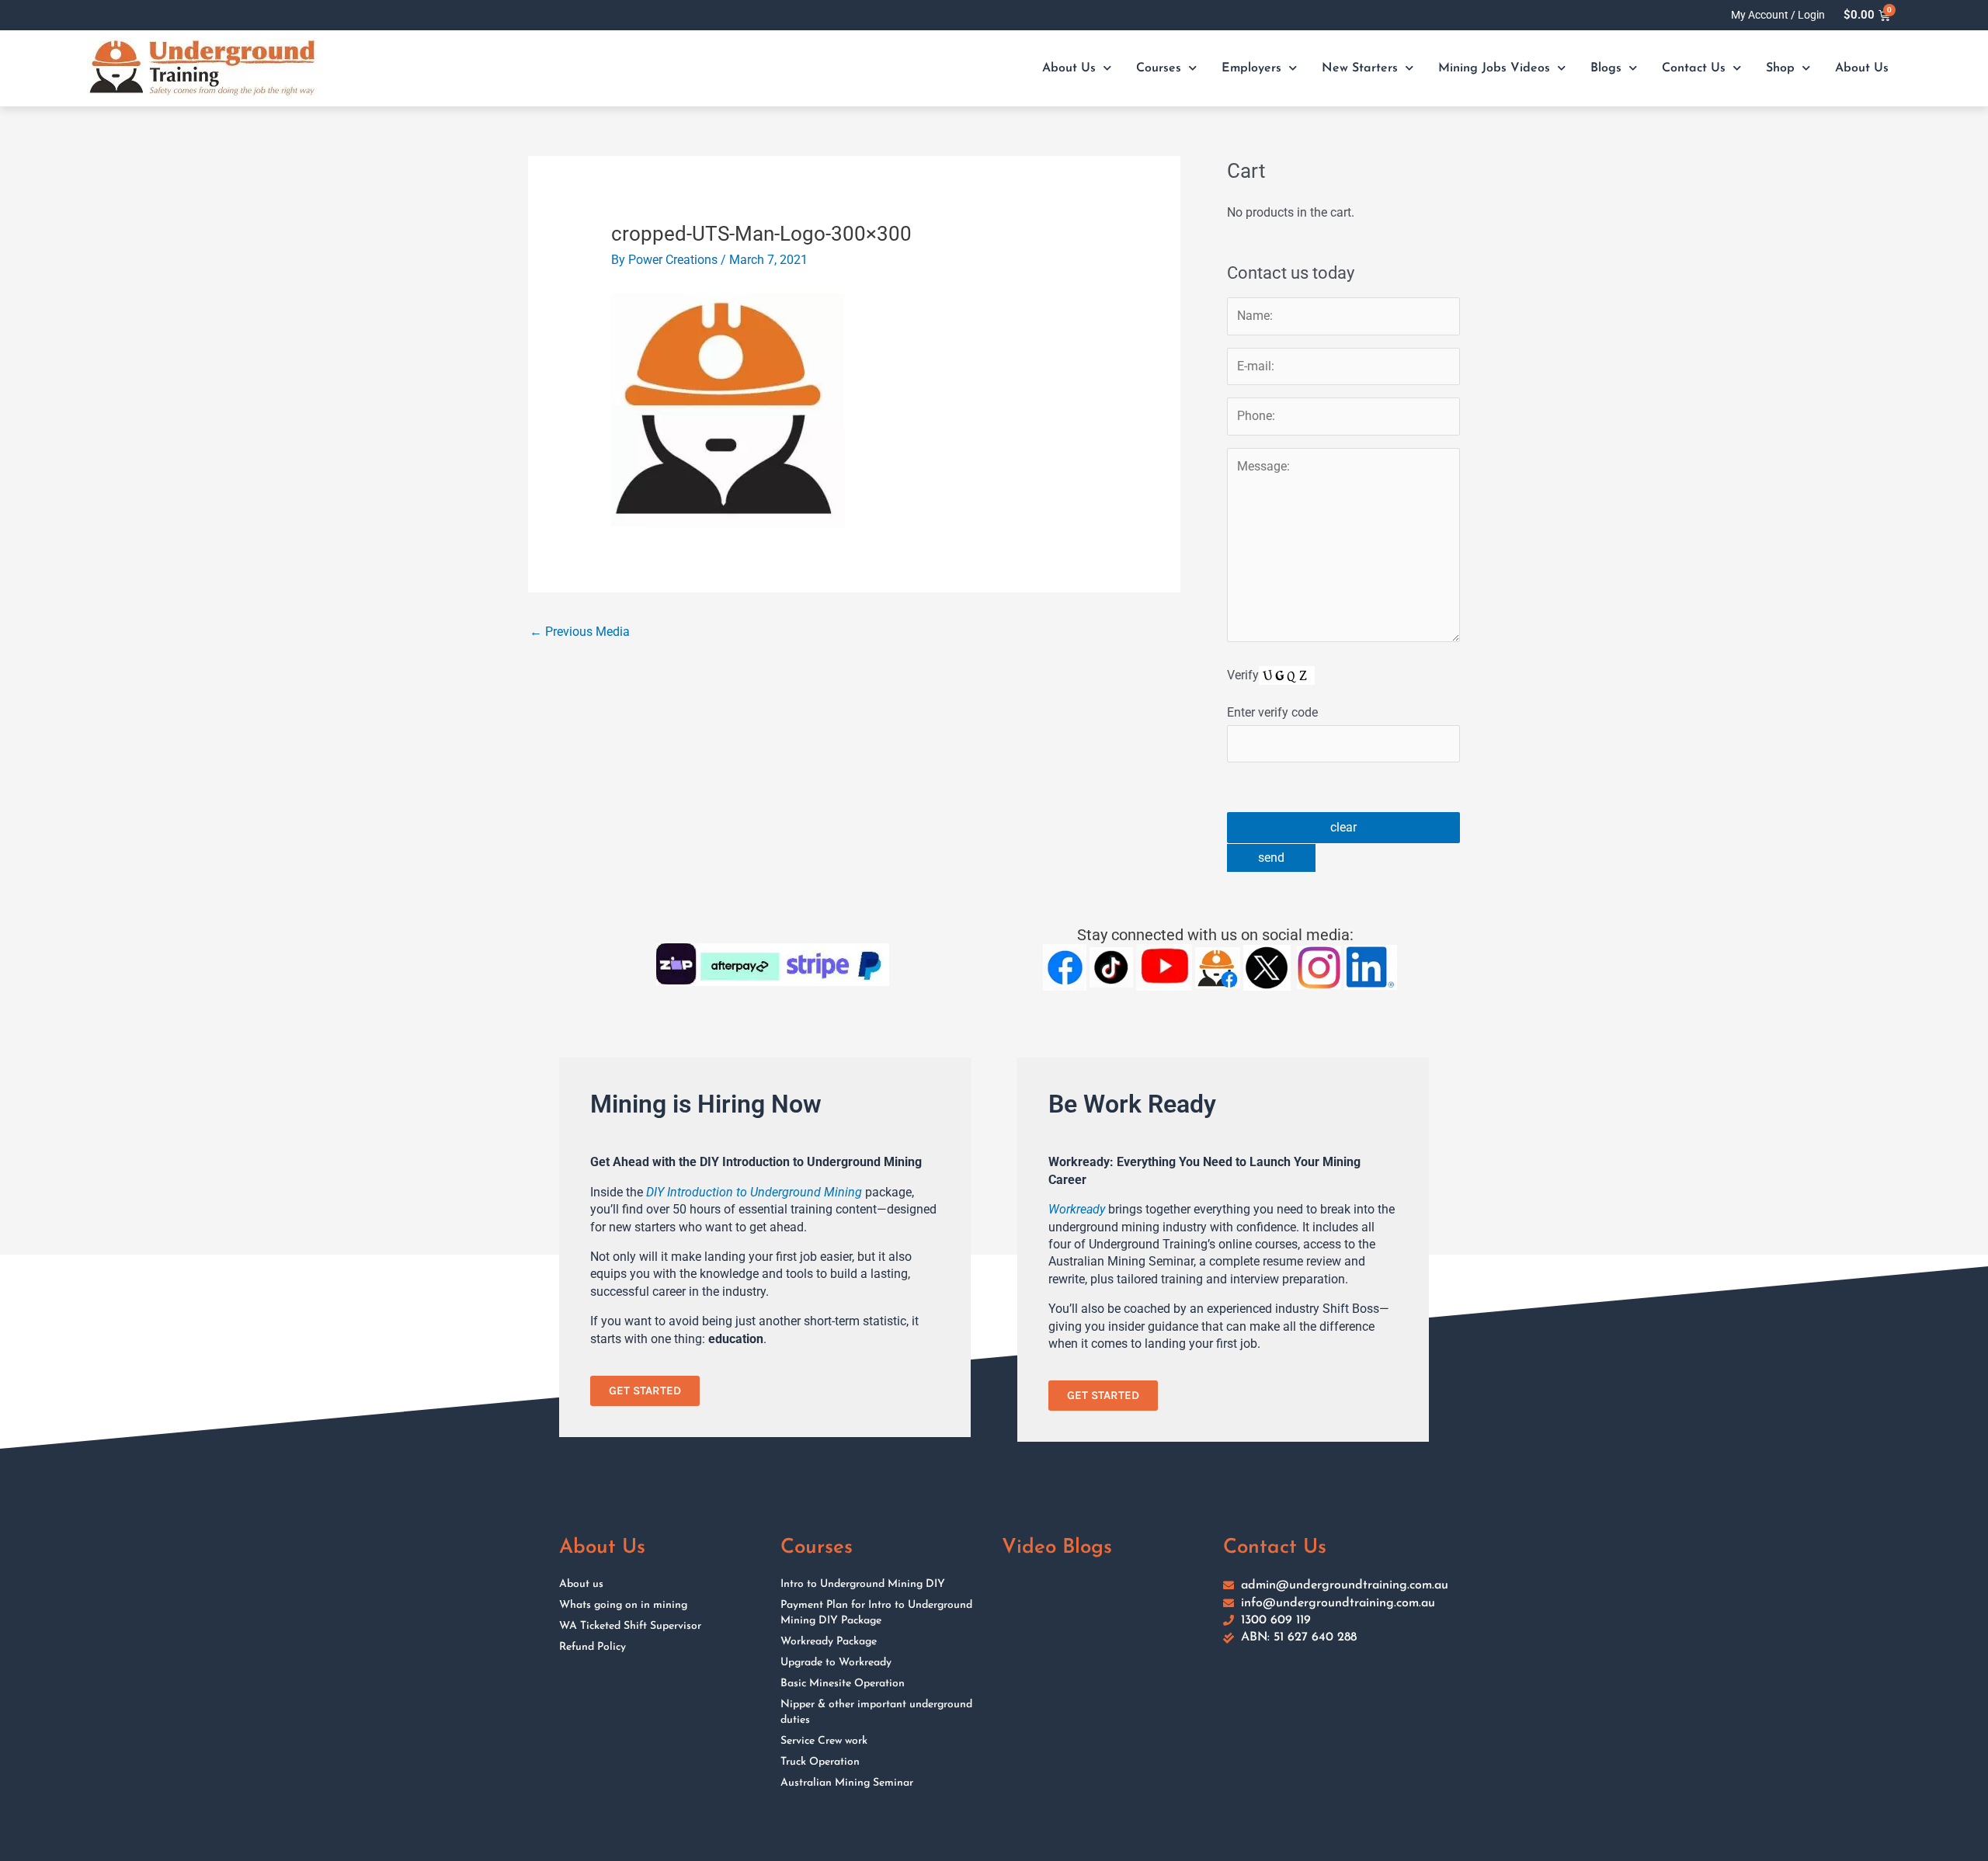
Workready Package (829, 1642)
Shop (1780, 68)
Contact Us (1694, 68)
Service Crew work (824, 1741)
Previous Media (580, 632)
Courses (1159, 68)
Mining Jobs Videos (1494, 68)
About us (581, 1584)
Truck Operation (820, 1762)
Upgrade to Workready (836, 1663)
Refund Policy (593, 1647)
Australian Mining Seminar (847, 1783)
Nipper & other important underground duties (876, 1712)
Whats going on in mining (623, 1605)
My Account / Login (1778, 15)
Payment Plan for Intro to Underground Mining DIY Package (876, 1613)
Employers (1251, 68)
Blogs (1606, 68)
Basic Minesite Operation (843, 1684)
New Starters (1360, 68)
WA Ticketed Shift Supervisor (630, 1626)
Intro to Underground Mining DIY (863, 1584)
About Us (1069, 68)
